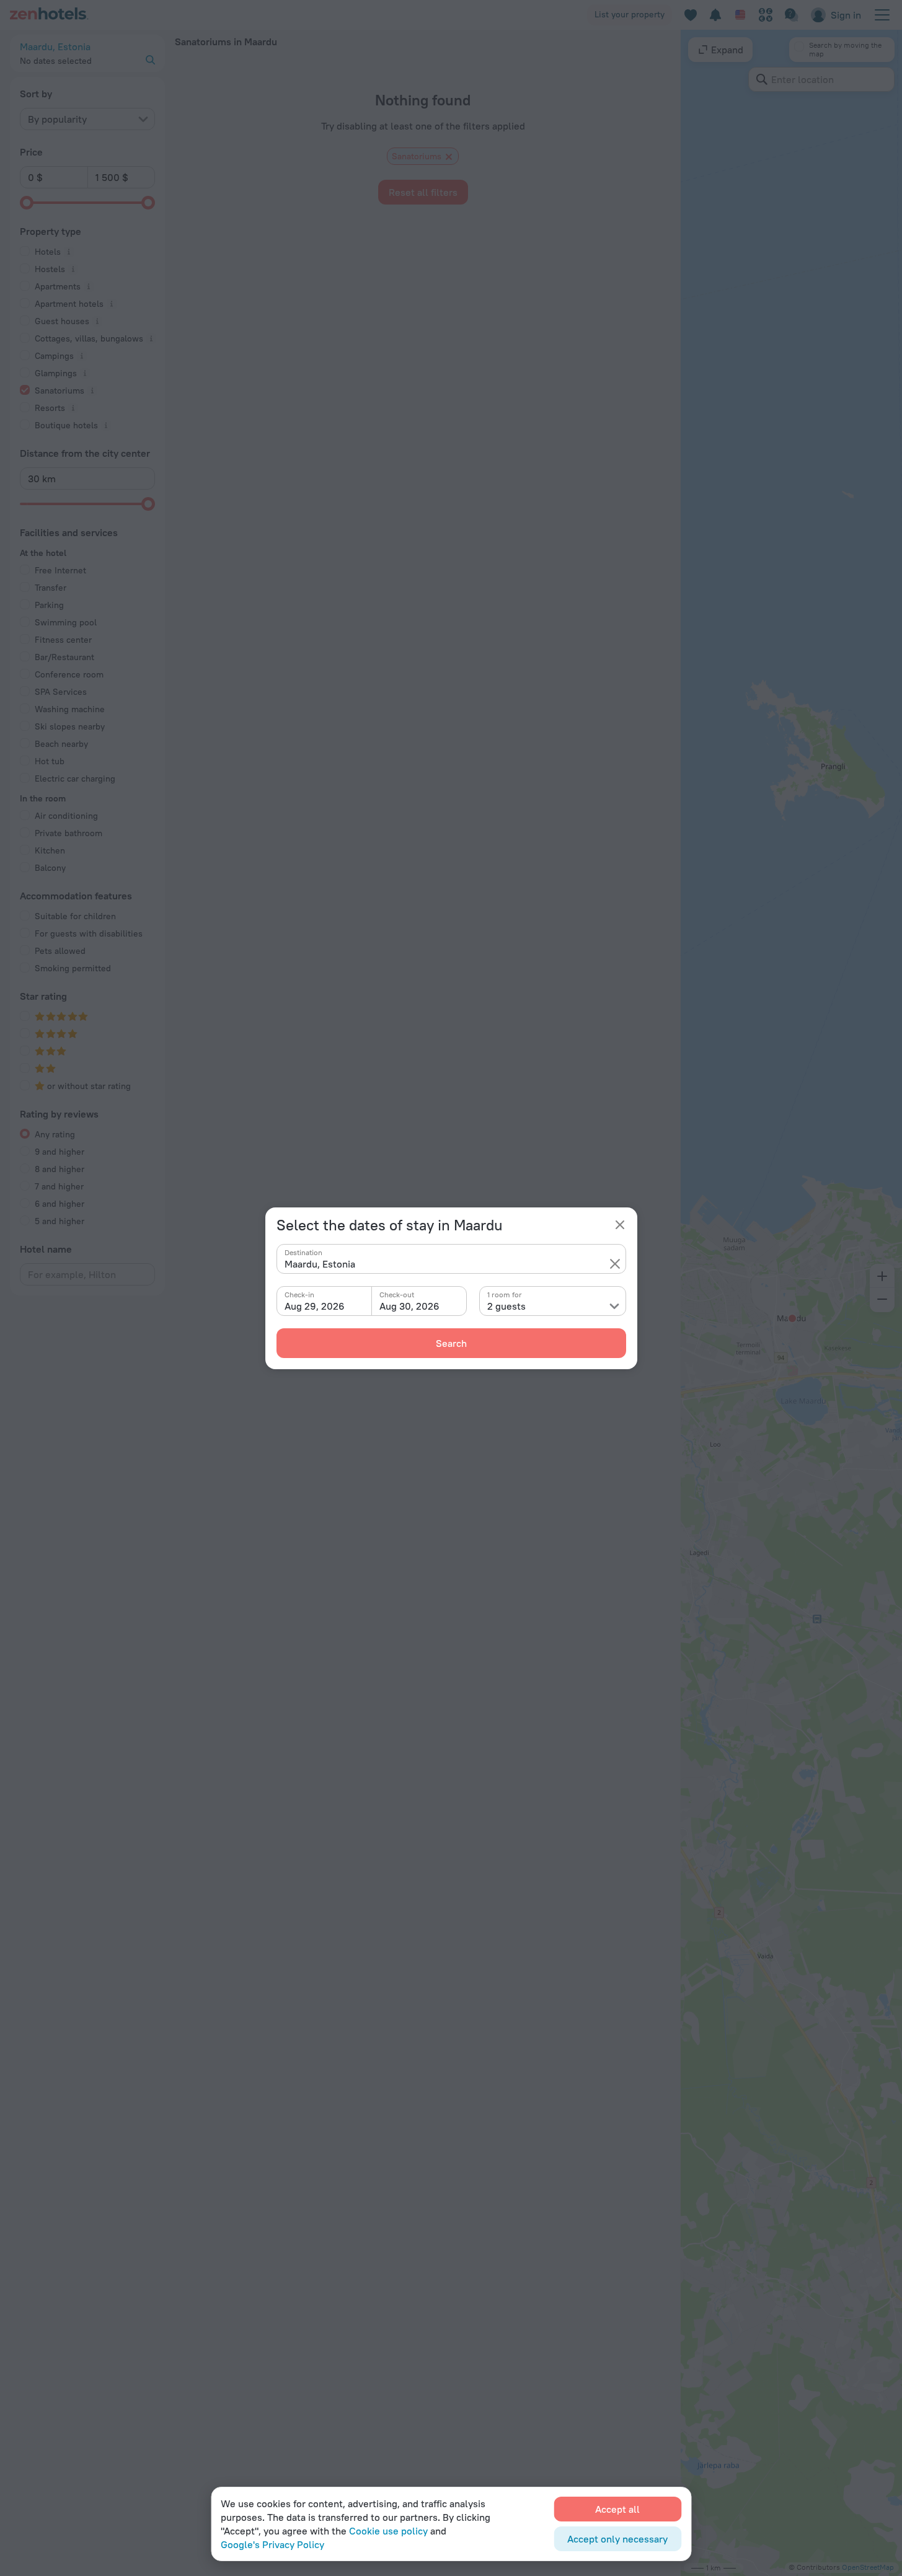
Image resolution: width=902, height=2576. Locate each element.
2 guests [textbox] (506, 1306)
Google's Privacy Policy (272, 2544)
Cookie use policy (388, 2531)
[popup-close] (620, 1225)
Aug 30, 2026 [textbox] (409, 1306)
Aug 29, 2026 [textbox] (315, 1306)
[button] (615, 1264)
